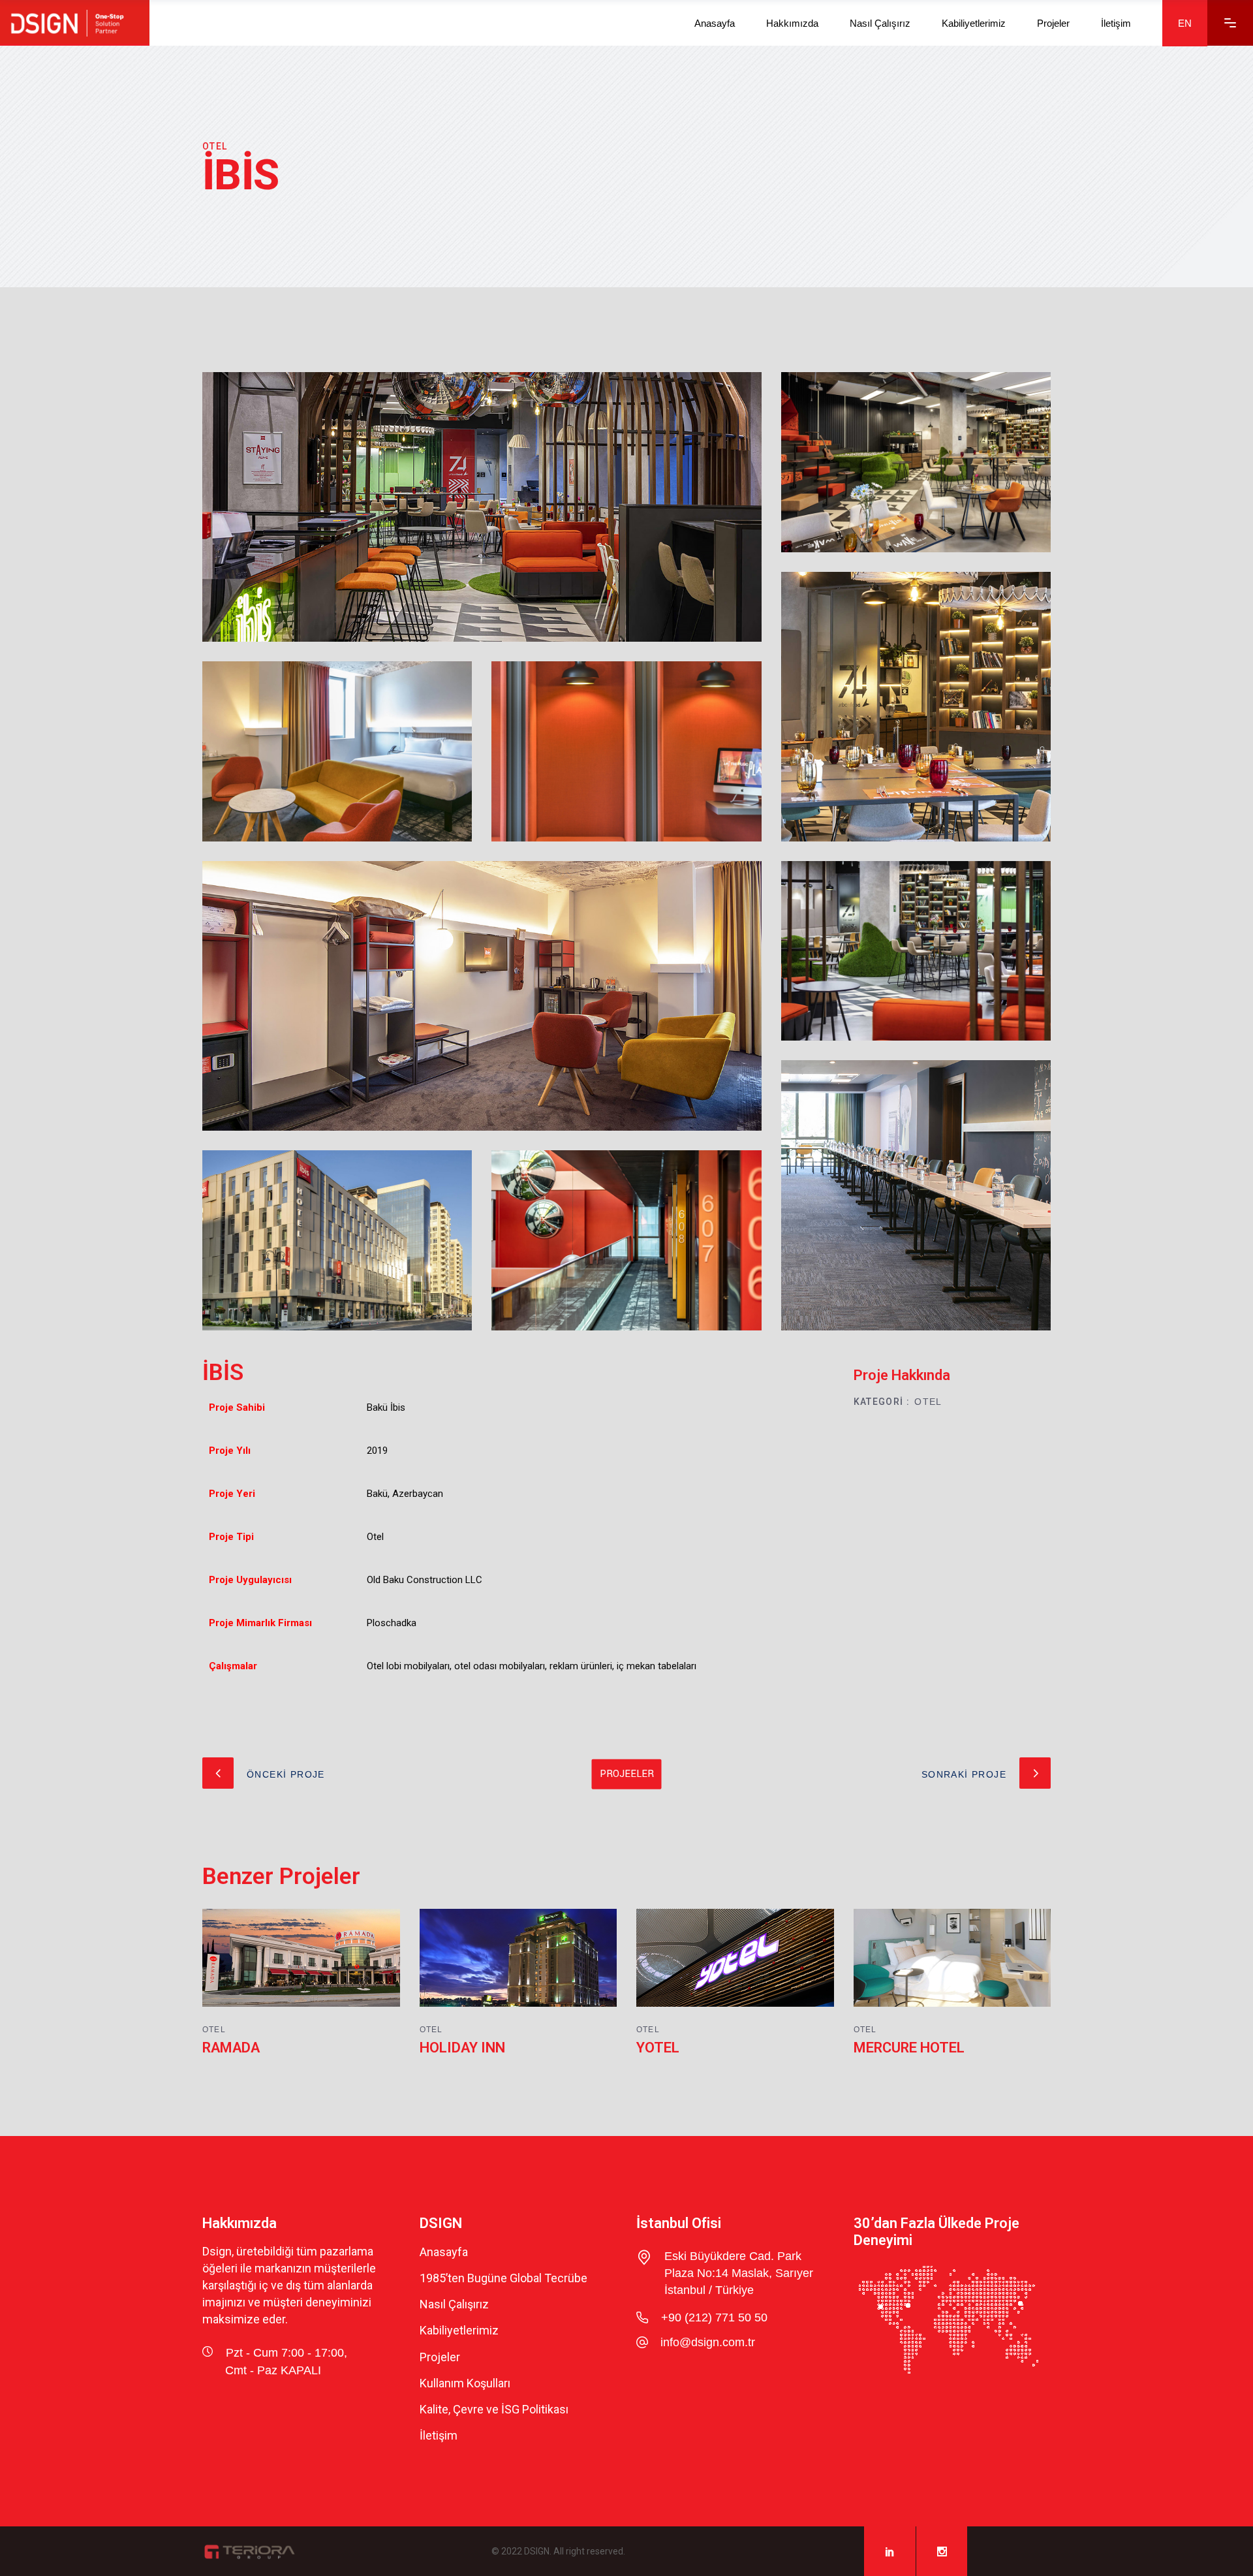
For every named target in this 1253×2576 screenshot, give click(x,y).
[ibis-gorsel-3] (337, 751)
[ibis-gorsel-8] (916, 462)
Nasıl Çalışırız (454, 2304)
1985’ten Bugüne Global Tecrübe (503, 2278)
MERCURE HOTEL (909, 2048)
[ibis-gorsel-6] (626, 751)
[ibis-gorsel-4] (626, 1240)
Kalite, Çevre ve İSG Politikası (494, 2409)
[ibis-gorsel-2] (482, 996)
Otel (928, 1402)
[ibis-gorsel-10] (916, 1195)
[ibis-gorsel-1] (482, 507)
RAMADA (231, 2048)
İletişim (439, 2436)
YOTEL (658, 2048)
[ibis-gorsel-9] (916, 707)
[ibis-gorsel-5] (337, 1240)
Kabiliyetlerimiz (459, 2331)
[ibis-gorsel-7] (916, 951)
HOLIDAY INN (462, 2048)
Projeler (440, 2357)
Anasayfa (444, 2252)
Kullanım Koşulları (465, 2383)
